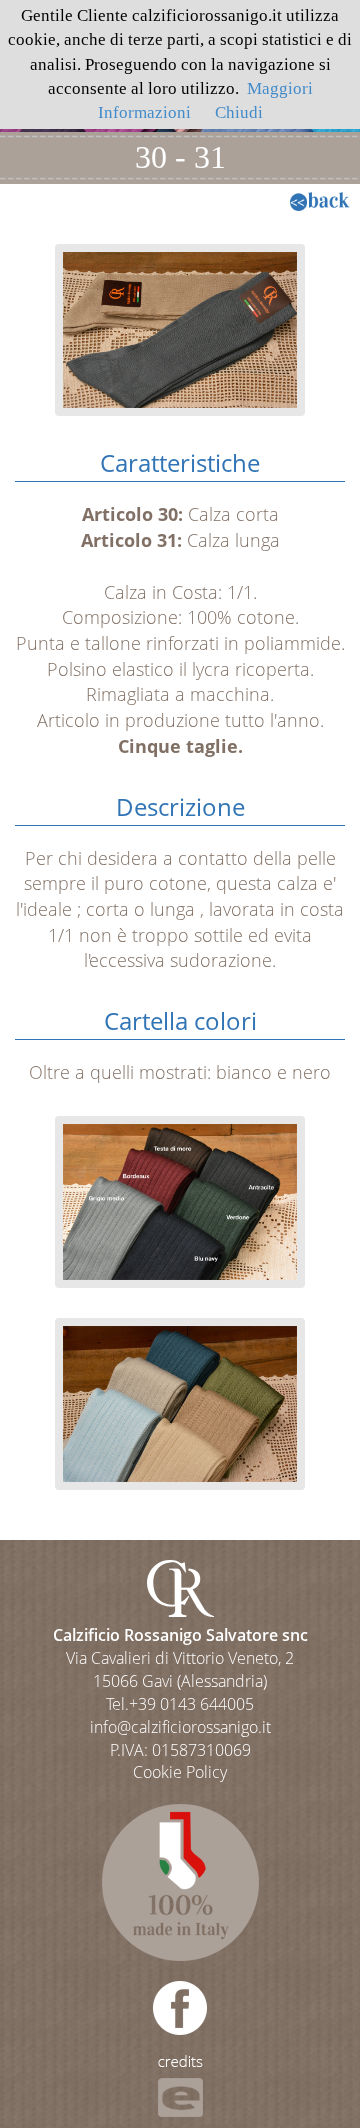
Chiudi (239, 112)
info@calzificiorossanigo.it (180, 1727)
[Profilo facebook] (180, 2007)
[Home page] (180, 1587)
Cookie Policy (180, 1772)
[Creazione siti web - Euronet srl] (180, 2085)
